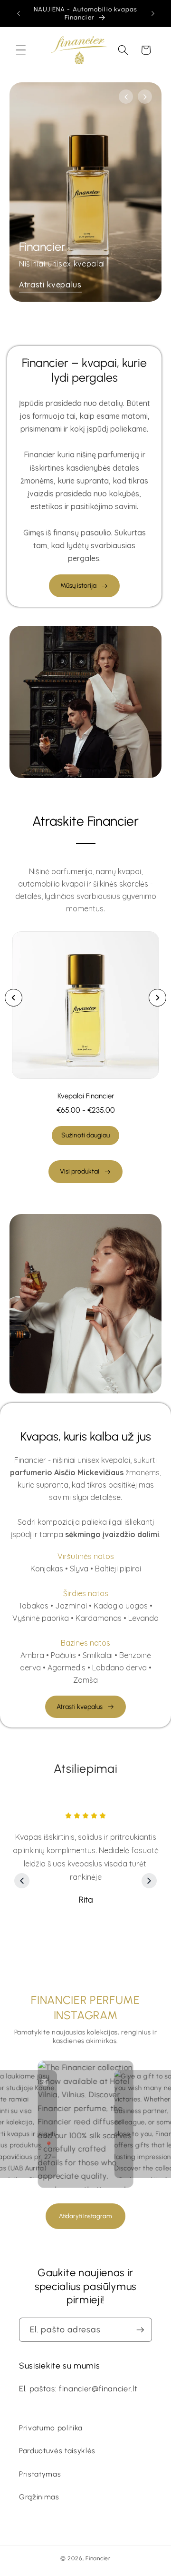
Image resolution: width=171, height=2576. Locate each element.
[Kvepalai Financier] (85, 1005)
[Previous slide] (14, 998)
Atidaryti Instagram (85, 2216)
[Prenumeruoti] (140, 2330)
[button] (21, 50)
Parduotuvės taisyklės (57, 2451)
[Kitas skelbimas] (153, 13)
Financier (98, 2558)
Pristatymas (40, 2474)
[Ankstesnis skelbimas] (19, 13)
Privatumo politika (51, 2428)
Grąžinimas (39, 2497)
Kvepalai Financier (86, 1096)
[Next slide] (157, 998)
